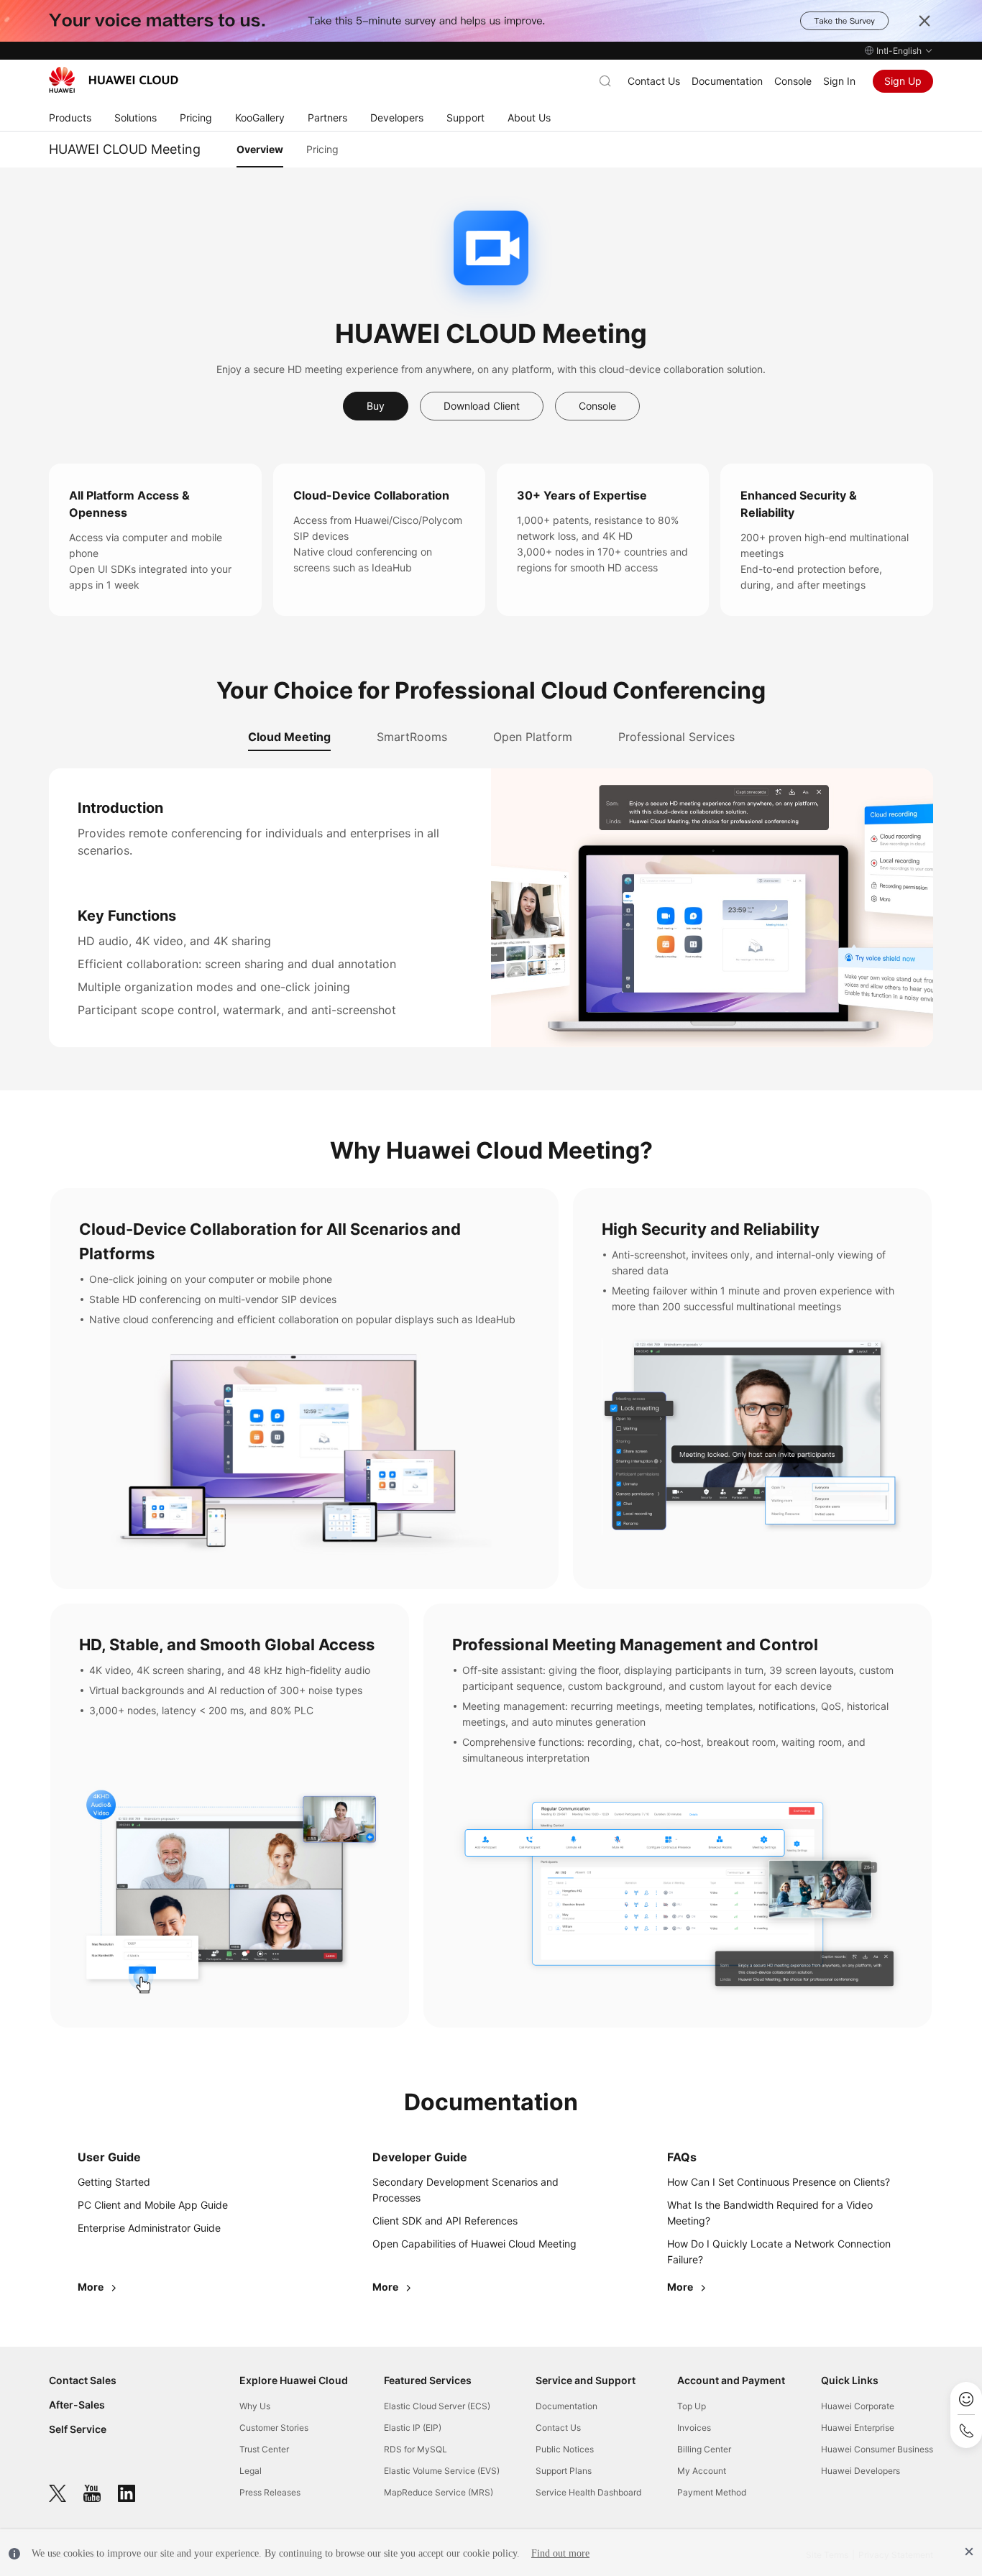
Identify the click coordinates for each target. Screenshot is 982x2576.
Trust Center (264, 2449)
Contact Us (654, 81)
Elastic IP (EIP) (413, 2428)
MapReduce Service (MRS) (439, 2492)
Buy (376, 406)
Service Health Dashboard (588, 2492)
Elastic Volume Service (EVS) (442, 2471)
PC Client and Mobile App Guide (153, 2205)
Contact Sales (83, 2380)
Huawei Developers (861, 2471)
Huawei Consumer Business (877, 2449)
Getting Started (114, 2182)
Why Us (255, 2406)
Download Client (482, 406)
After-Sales (77, 2405)
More (92, 2287)
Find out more (560, 2553)
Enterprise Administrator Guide (149, 2228)
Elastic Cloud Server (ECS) (437, 2406)
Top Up (692, 2406)
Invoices (694, 2428)
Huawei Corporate (858, 2406)
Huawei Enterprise (858, 2428)
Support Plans (564, 2471)
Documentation (727, 81)
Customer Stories (274, 2428)
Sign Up (903, 81)
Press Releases (270, 2492)
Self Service (78, 2429)
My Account (702, 2471)
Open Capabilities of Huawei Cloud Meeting (474, 2244)
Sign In (839, 81)
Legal (251, 2471)
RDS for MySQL (416, 2449)
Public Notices (565, 2449)
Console (793, 81)
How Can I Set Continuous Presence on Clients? (779, 2182)
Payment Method (712, 2492)
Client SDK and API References (445, 2221)
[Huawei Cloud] (114, 80)
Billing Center (704, 2449)
